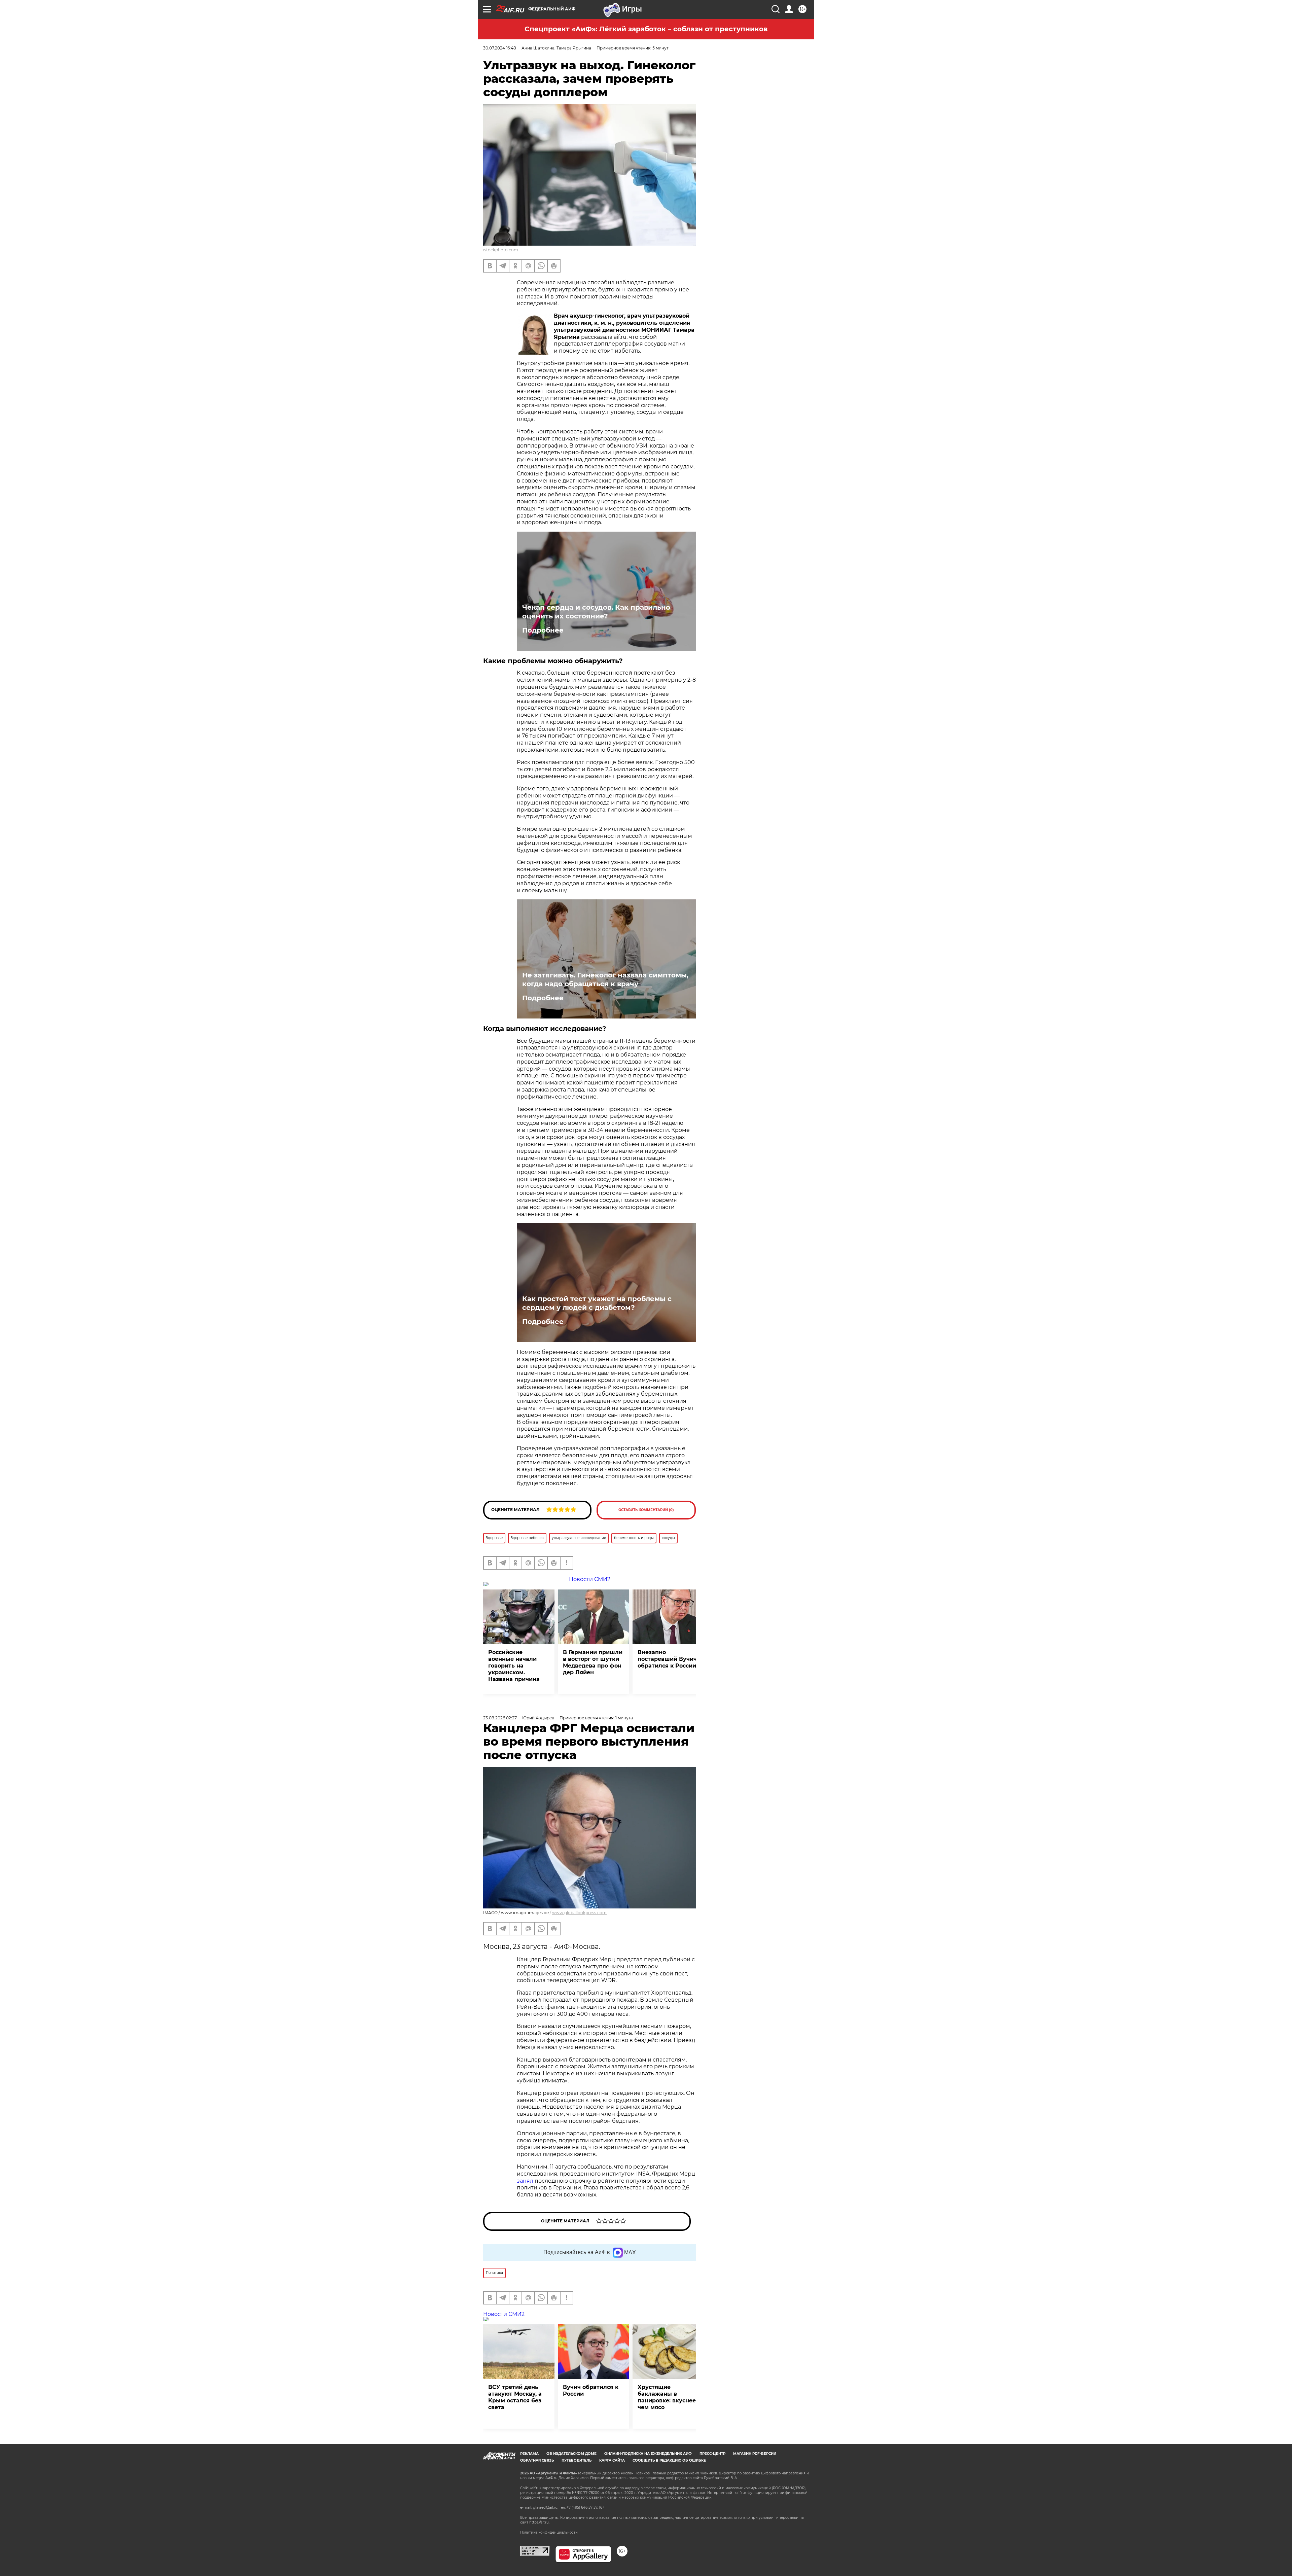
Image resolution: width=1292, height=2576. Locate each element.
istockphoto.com (501, 250)
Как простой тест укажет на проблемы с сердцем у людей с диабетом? (597, 1303)
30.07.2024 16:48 (500, 48)
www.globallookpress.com (579, 1913)
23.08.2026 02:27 (500, 1718)
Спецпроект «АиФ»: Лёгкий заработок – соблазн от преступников (646, 29)
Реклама (529, 2454)
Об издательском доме (571, 2454)
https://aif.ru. (539, 2522)
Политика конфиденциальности (549, 2532)
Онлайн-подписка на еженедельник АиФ (648, 2454)
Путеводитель (577, 2460)
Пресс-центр (712, 2454)
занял (525, 2181)
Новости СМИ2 (504, 2314)
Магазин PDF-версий (755, 2454)
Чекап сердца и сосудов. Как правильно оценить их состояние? (596, 612)
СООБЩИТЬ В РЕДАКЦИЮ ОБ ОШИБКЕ (669, 2460)
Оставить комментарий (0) (646, 1510)
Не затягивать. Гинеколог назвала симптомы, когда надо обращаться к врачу (605, 979)
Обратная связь (537, 2460)
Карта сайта (612, 2460)
